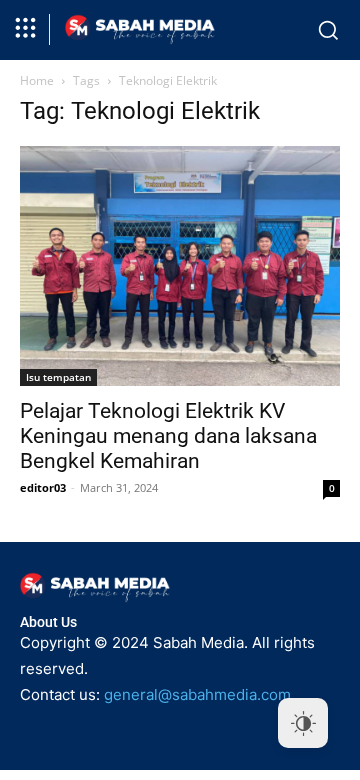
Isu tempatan (58, 377)
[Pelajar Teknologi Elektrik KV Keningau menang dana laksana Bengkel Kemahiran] (180, 266)
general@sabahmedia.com (197, 694)
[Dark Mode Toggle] (303, 723)
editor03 (43, 487)
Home (37, 80)
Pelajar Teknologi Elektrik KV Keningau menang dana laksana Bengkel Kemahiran (168, 436)
